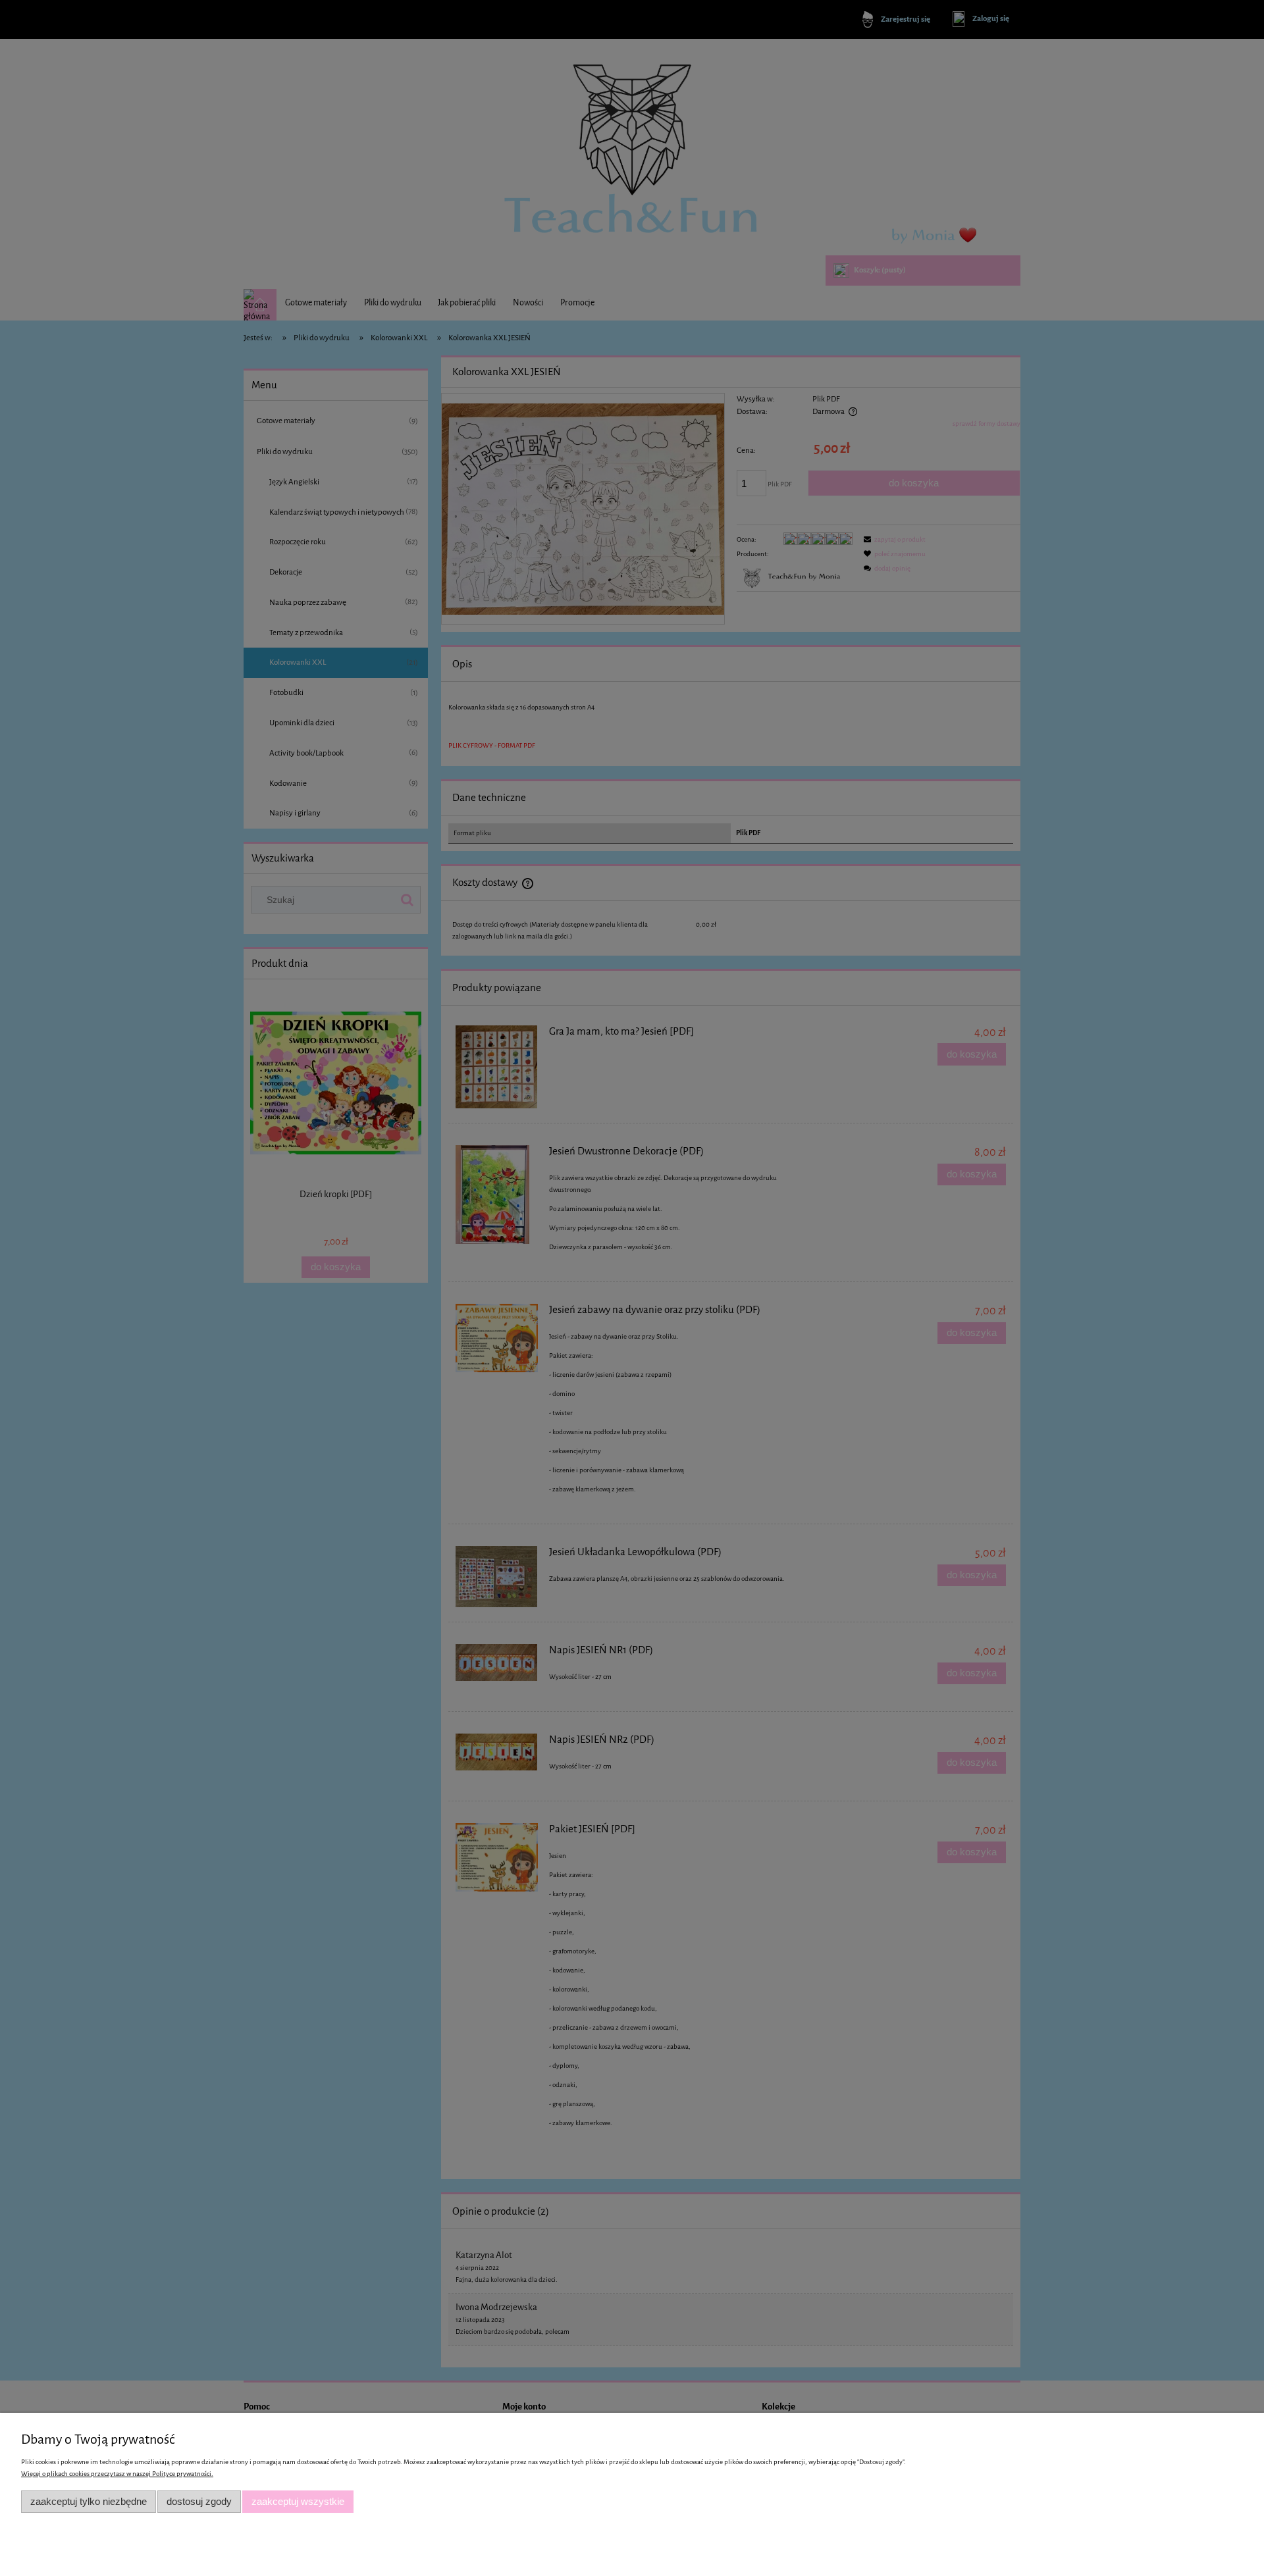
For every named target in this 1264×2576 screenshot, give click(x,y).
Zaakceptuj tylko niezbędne (89, 2501)
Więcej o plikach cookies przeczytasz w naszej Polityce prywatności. (117, 2474)
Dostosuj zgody (199, 2501)
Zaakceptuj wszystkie (298, 2501)
